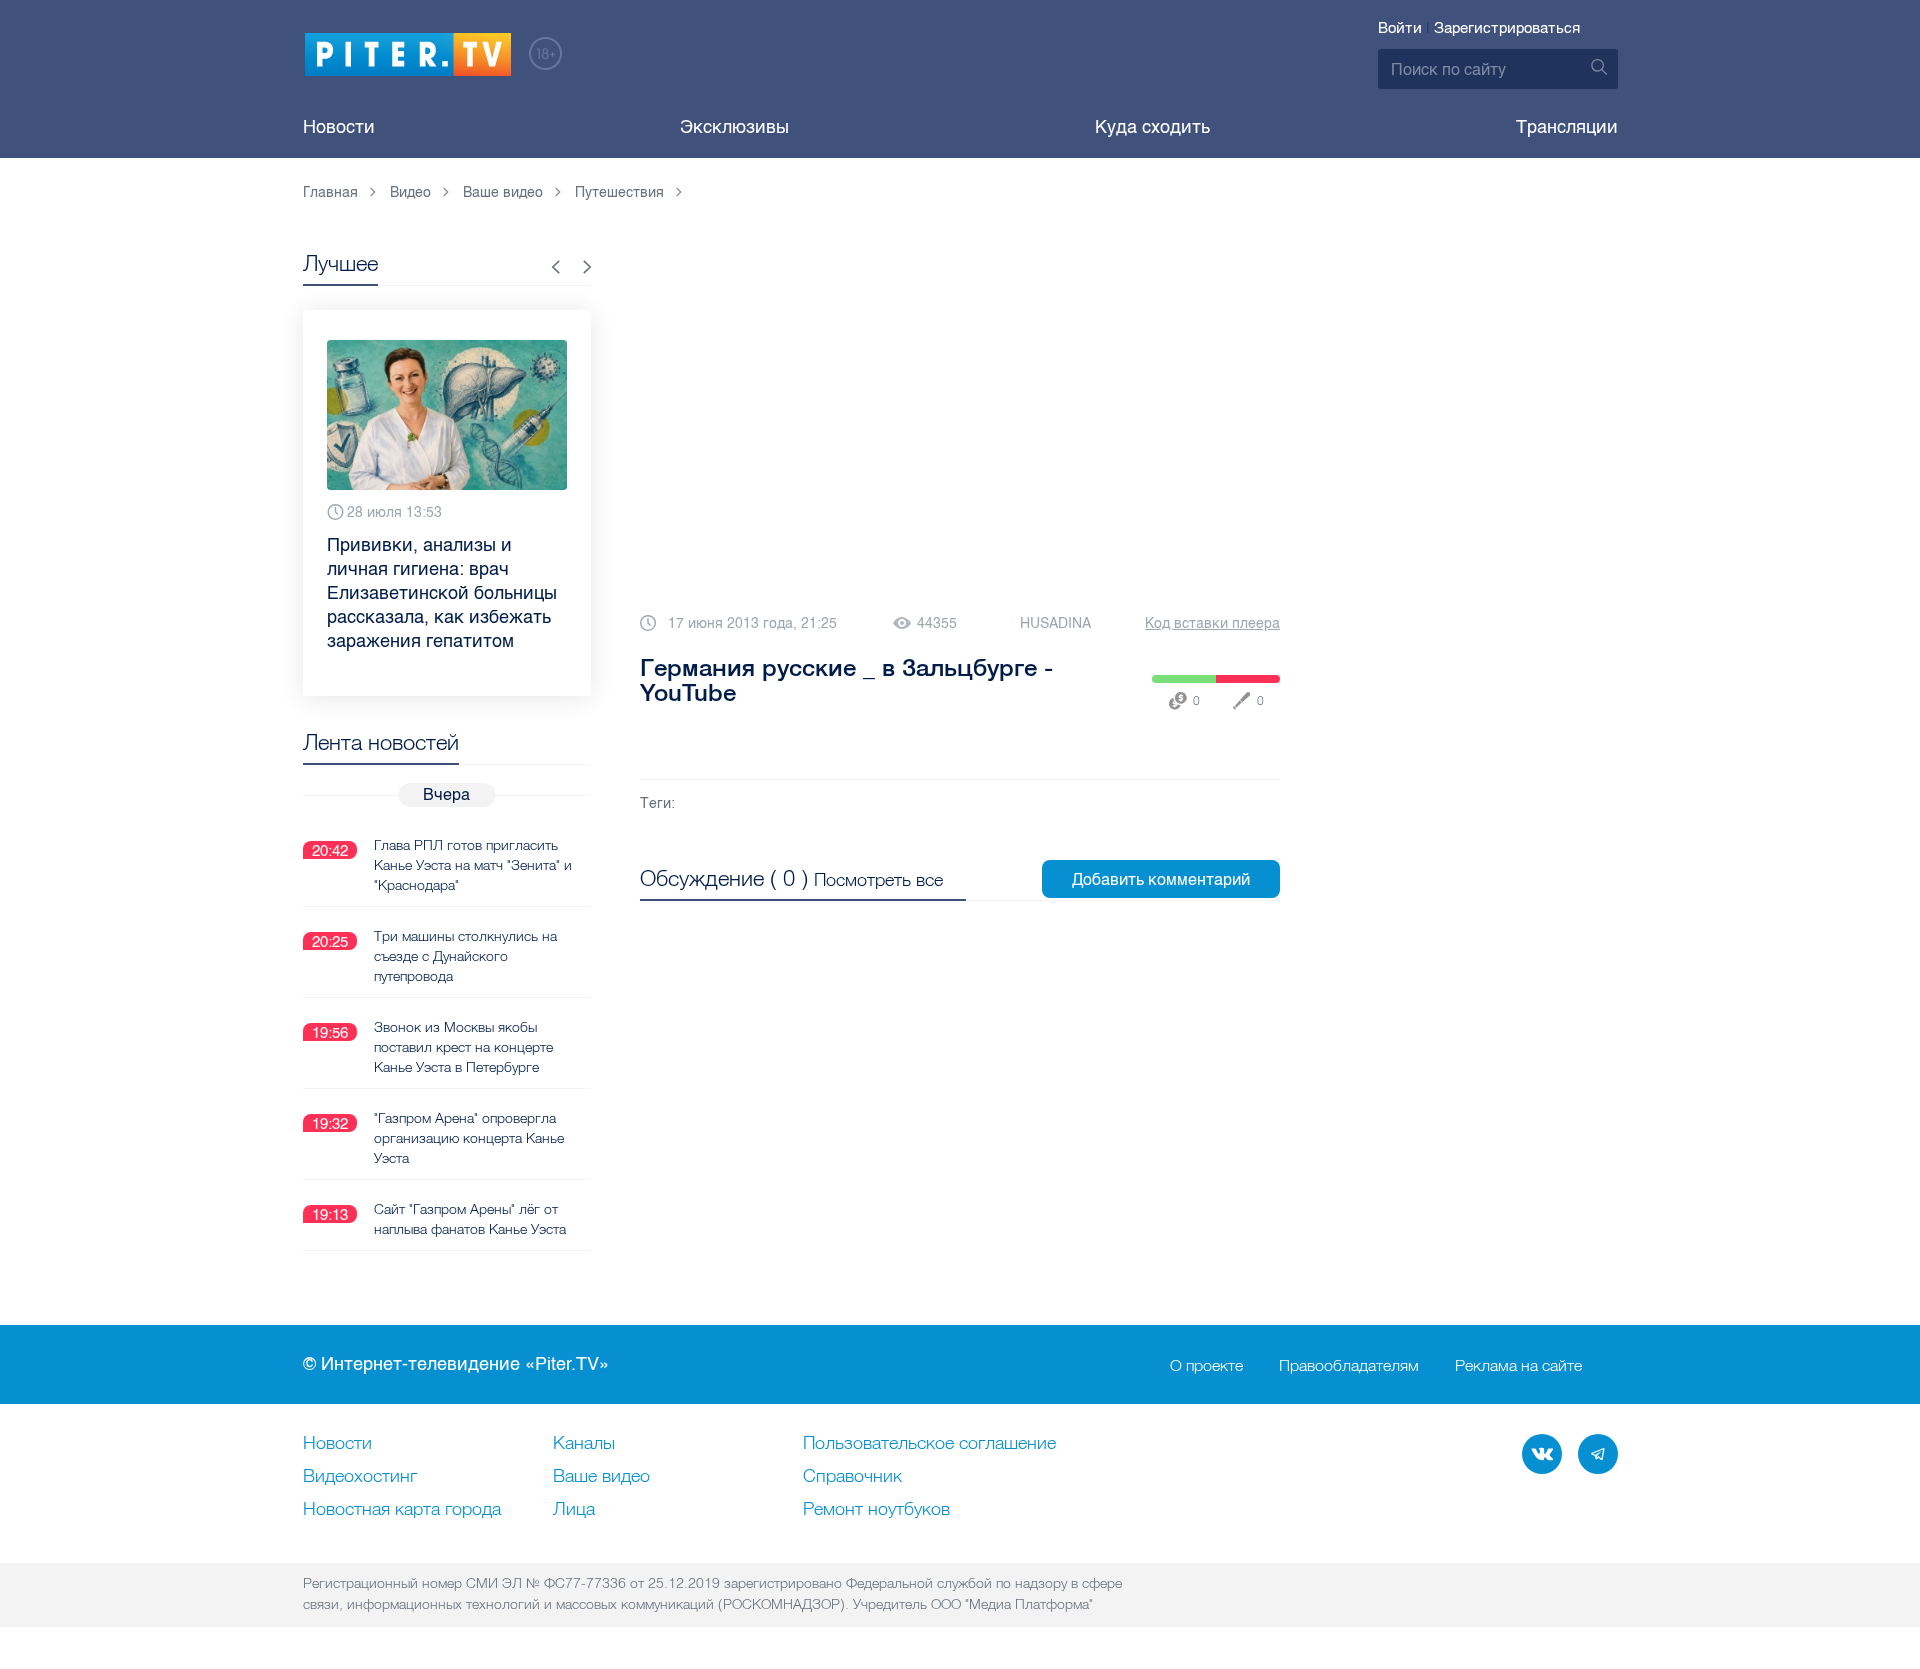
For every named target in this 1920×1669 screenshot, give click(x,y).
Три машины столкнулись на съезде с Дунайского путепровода (465, 956)
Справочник (852, 1477)
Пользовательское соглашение (929, 1444)
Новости (339, 127)
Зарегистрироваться (1507, 28)
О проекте (1206, 1365)
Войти (1400, 28)
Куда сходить (1152, 127)
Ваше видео (601, 1477)
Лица (574, 1510)
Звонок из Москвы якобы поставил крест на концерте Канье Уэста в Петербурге (463, 1047)
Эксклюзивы (734, 127)
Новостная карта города (402, 1510)
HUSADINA (1055, 623)
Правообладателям (1349, 1365)
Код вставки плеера (1212, 623)
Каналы (584, 1444)
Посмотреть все (878, 879)
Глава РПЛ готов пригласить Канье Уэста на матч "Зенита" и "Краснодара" (473, 865)
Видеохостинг (360, 1477)
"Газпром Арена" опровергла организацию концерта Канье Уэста (469, 1138)
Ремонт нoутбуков (876, 1510)
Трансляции (1567, 127)
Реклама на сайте (1518, 1365)
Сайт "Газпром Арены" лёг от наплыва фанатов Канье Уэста (470, 1219)
